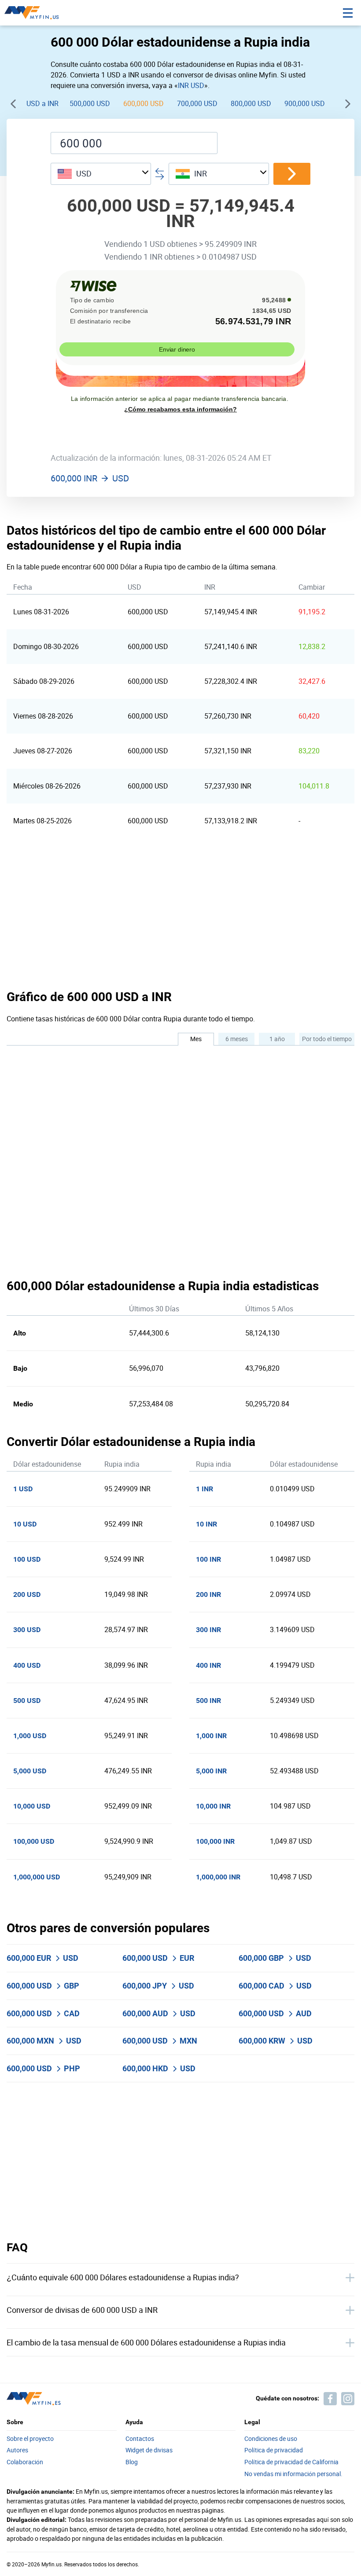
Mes (196, 1039)
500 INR (208, 1701)
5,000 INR (211, 1771)
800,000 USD (251, 103)
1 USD (23, 1489)
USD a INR (42, 103)
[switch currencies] (292, 174)
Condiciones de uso (271, 2439)
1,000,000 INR (218, 1877)
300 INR (208, 1630)
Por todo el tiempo (327, 1039)
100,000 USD (34, 1841)
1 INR (204, 1489)
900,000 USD (305, 103)
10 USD (25, 1524)
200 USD (27, 1594)
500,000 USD (90, 103)
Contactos (140, 2439)
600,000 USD (144, 103)
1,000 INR (211, 1736)
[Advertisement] (180, 913)
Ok (322, 2556)
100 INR (208, 1559)
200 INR (208, 1594)
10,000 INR (213, 1806)
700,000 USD (197, 103)
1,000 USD (30, 1736)
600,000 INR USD (90, 478)
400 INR (208, 1665)
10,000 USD (32, 1806)
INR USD (191, 85)
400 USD (27, 1665)
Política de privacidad (212, 2516)
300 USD (27, 1630)
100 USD (27, 1559)
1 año (277, 1039)
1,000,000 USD (37, 1877)
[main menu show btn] (348, 13)
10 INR (206, 1524)
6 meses (237, 1039)
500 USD (27, 1701)
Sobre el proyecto (30, 2439)
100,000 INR (215, 1841)
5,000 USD (30, 1771)
